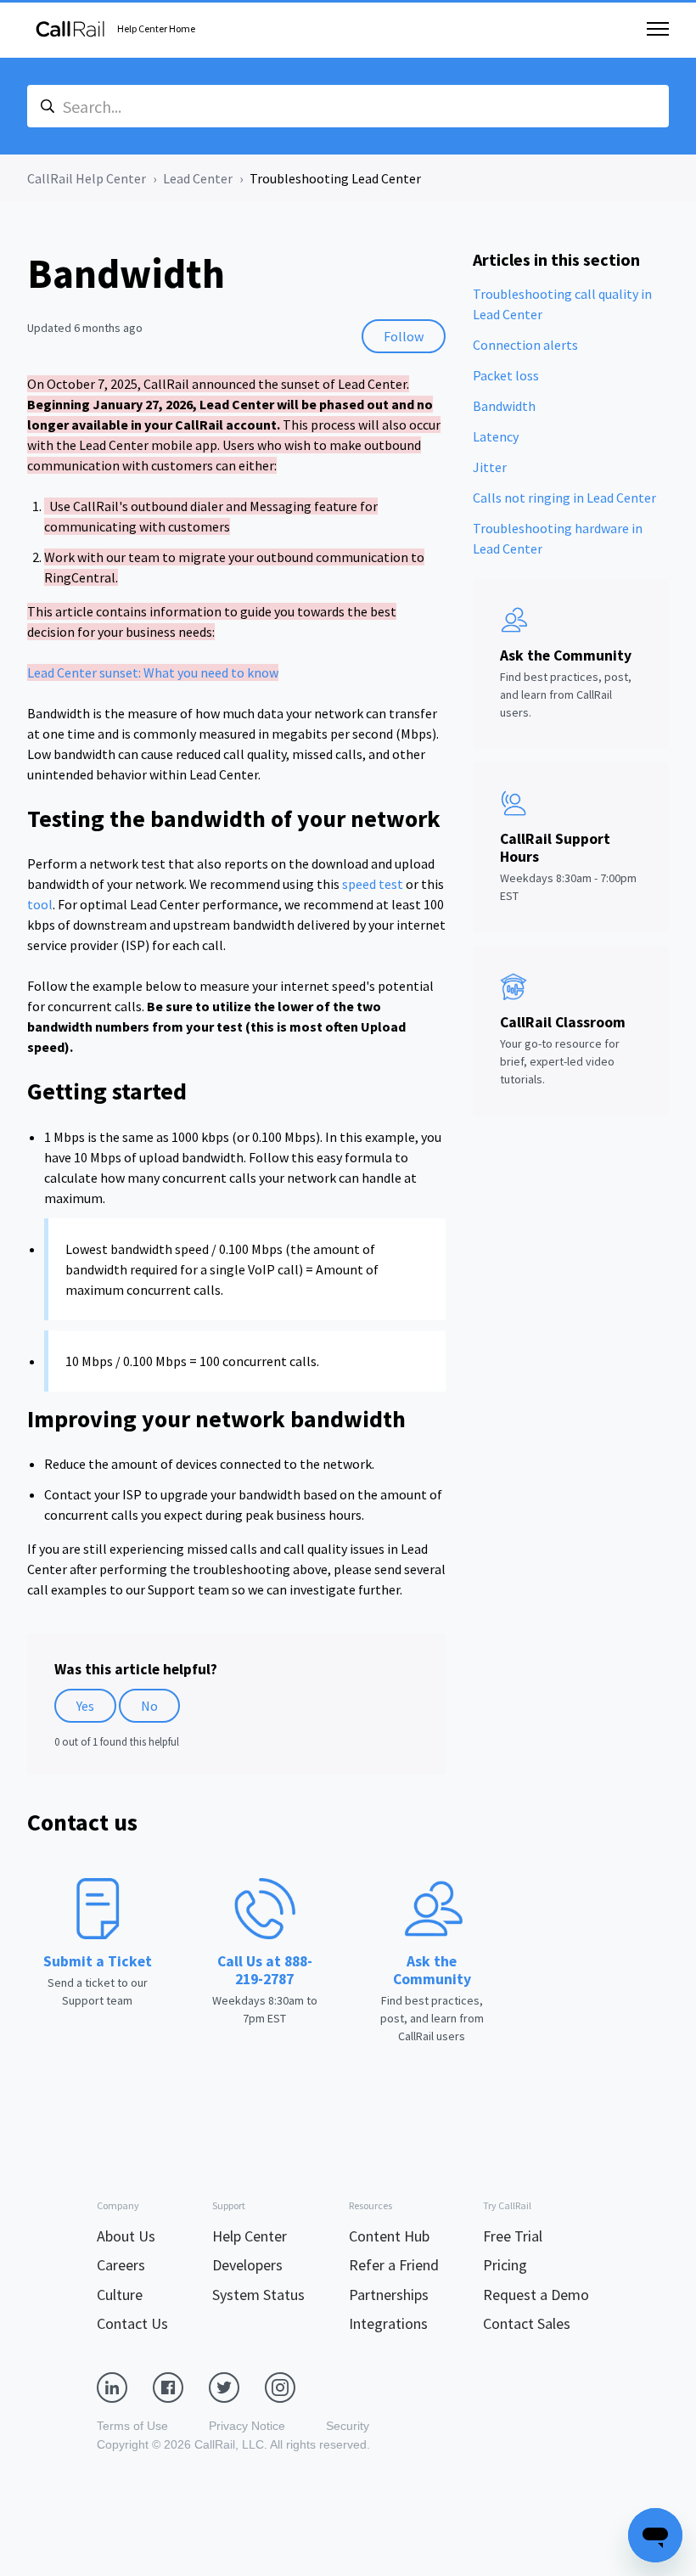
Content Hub (389, 2236)
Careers (121, 2265)
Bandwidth (504, 406)
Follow (404, 336)
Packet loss (506, 375)
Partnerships (389, 2295)
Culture (120, 2295)
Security (348, 2426)
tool (40, 904)
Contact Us (132, 2323)
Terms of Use (132, 2426)
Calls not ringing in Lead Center (564, 498)
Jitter (490, 467)
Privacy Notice (247, 2426)
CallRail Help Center (87, 178)
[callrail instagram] (293, 2386)
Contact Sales (527, 2323)
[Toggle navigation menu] (658, 29)
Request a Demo (536, 2295)
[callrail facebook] (181, 2386)
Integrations (388, 2323)
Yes (85, 1706)
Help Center (250, 2236)
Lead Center (198, 178)
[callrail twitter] (237, 2386)
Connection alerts (525, 345)
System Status (258, 2295)
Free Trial (513, 2236)
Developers (247, 2265)
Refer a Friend (394, 2265)
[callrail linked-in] (125, 2386)
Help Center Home (156, 28)
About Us (126, 2236)
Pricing (505, 2265)
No (149, 1706)
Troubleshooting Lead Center (335, 178)
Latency (496, 436)
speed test (373, 884)
